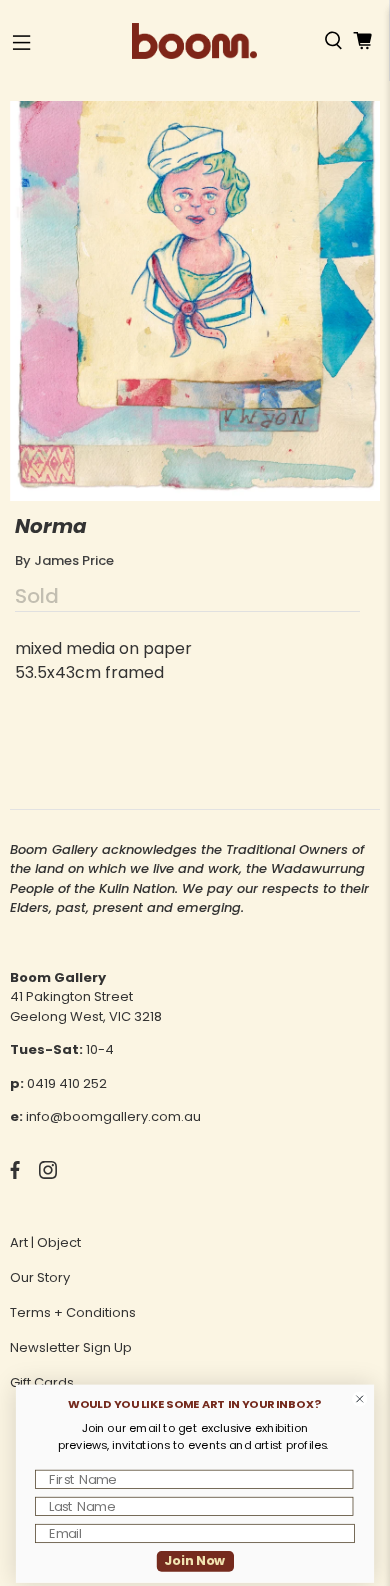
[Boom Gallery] (194, 41)
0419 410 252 (67, 1083)
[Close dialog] (360, 1399)
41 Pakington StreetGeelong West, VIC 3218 (86, 1006)
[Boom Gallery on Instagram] (48, 1174)
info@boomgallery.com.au (113, 1116)
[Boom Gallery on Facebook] (15, 1174)
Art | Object (45, 1242)
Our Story (40, 1277)
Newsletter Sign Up (71, 1347)
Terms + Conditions (73, 1312)
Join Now (194, 1561)
